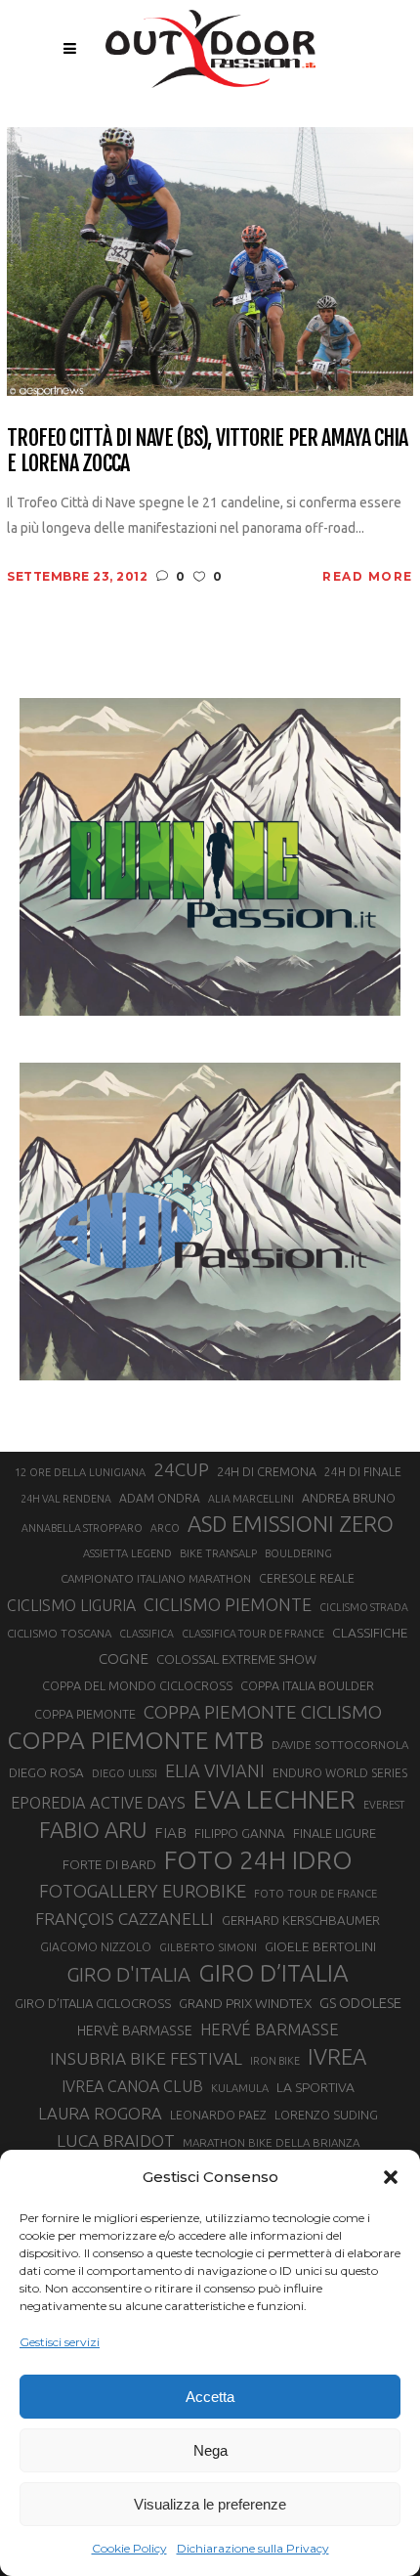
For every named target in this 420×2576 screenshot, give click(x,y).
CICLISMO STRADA (364, 1607)
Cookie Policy (129, 2548)
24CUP (181, 1469)
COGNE (124, 1659)
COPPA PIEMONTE (85, 1714)
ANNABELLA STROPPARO (82, 1528)
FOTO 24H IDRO (258, 1859)
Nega (210, 2450)
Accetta (210, 2397)
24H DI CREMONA (267, 1471)
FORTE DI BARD (109, 1864)
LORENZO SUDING (326, 2115)
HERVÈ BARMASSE (135, 2030)
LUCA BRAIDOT (116, 2140)
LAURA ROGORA (100, 2113)
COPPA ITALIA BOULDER (307, 1685)
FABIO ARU (93, 1830)
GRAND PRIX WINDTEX (245, 2003)
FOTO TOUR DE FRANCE (315, 1894)
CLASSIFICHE (370, 1633)
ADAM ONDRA (160, 1498)
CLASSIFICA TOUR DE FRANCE (253, 1634)
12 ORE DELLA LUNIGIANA (80, 1472)
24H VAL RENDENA (66, 1499)
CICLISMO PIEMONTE (228, 1604)
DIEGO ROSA (46, 1773)
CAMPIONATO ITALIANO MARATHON (156, 1578)
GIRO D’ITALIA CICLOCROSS (93, 2003)
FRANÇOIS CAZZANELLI (125, 1919)
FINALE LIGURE (335, 1833)
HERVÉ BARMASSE (270, 2029)
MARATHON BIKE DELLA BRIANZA (271, 2142)
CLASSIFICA (147, 1634)
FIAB (170, 1833)
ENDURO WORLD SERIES (340, 1773)
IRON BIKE (275, 2061)
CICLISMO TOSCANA (59, 1633)
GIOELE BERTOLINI (320, 1946)
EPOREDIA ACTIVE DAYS (98, 1803)
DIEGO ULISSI (125, 1773)
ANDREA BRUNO (349, 1498)
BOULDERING (298, 1553)
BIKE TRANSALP (218, 1553)
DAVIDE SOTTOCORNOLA (340, 1745)
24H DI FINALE (363, 1472)
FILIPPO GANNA (240, 1834)
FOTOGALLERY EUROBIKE (143, 1891)
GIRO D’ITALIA (273, 1973)
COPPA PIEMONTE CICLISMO (263, 1712)
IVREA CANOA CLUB (132, 2086)
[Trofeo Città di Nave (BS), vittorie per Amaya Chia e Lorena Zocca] (210, 261)
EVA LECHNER (274, 1799)
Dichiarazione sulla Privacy (253, 2548)
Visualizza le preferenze (210, 2504)
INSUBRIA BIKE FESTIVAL (146, 2058)
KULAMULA (240, 2088)
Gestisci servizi (60, 2342)
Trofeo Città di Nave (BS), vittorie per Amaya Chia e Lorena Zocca (207, 450)
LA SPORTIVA (315, 2087)
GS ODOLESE (360, 2003)
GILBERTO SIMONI (208, 1947)
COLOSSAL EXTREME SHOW (236, 1659)
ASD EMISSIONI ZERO (291, 1524)
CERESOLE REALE (307, 1578)
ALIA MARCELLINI (251, 1499)
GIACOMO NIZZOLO (96, 1947)
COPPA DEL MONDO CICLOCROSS (137, 1685)
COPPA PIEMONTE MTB (135, 1740)
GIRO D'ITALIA (128, 1974)
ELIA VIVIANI (215, 1770)
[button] (391, 2177)
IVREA (337, 2056)
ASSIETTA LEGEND (127, 1553)
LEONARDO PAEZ (218, 2115)
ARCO (165, 1528)
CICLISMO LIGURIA (71, 1605)
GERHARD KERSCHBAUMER (301, 1921)
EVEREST (384, 1805)
